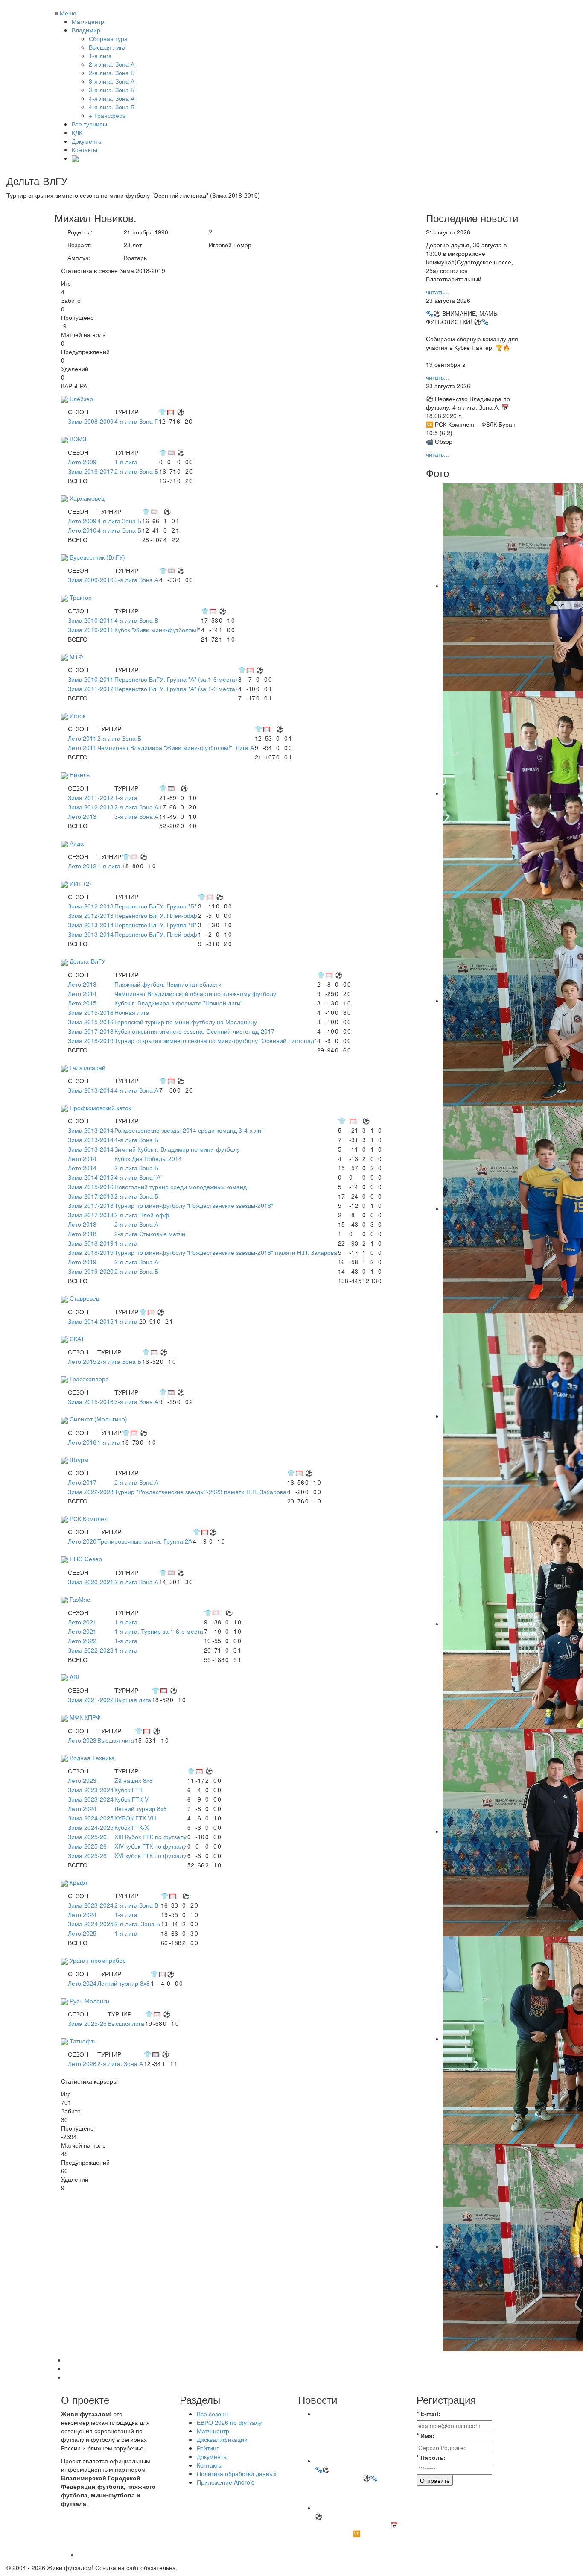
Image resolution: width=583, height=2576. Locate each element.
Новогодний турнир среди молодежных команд (181, 1187)
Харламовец (87, 498)
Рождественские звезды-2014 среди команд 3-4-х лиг (189, 1130)
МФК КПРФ (85, 1717)
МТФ (76, 656)
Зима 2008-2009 (91, 421)
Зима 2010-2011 (91, 620)
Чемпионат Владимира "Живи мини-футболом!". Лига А (176, 747)
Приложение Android (226, 2482)
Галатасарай (87, 1067)
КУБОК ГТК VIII (136, 1818)
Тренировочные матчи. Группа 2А (145, 1541)
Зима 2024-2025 (91, 1818)
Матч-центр (88, 21)
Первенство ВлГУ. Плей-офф (156, 915)
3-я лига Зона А (136, 580)
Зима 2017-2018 (91, 1031)
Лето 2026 (82, 2063)
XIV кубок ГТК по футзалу (150, 1846)
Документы (87, 141)
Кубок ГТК (128, 1790)
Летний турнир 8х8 (141, 1808)
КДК (77, 132)
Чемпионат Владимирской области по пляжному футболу (195, 993)
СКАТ (77, 1339)
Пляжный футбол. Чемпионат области (168, 984)
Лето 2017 (82, 1482)
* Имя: (426, 2435)
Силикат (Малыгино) (98, 1419)
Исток (77, 715)
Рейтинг (208, 2448)
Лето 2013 (82, 816)
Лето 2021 (82, 1622)
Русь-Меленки (89, 2001)
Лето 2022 (82, 1641)
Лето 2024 (82, 1808)
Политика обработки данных (237, 2473)
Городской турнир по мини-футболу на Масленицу (186, 1022)
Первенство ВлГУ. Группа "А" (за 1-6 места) (176, 679)
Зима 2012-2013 (91, 807)
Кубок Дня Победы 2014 (148, 1158)
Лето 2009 (82, 462)
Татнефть (83, 2041)
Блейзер (81, 399)
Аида (77, 843)
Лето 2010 (82, 530)
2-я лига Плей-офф (142, 1215)
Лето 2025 (82, 1933)
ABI (74, 1677)
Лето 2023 (82, 1740)
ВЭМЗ (78, 439)
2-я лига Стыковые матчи (150, 1234)
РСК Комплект (89, 1518)
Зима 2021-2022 (91, 1700)
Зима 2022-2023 (91, 1492)
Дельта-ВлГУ (87, 961)
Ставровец (85, 1298)
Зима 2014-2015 (91, 1177)
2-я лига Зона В (136, 1905)
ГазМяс (80, 1599)
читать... (437, 292)
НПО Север (86, 1559)
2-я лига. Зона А (120, 2063)
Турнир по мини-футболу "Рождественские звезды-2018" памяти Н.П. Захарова (226, 1252)
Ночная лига (132, 1012)
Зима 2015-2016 (91, 1012)
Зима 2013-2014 (91, 925)
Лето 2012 (82, 866)
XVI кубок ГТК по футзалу (150, 1855)
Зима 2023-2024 (91, 1790)
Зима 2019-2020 (91, 1271)
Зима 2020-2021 (91, 1582)
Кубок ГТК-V (131, 1799)
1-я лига (126, 462)
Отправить (435, 2480)
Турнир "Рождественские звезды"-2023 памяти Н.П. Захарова (200, 1492)
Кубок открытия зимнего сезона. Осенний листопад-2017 (194, 1031)
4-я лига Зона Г (136, 421)
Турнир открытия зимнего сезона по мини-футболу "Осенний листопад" (215, 1040)
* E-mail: (429, 2414)
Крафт (79, 1882)
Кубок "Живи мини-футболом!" (157, 630)
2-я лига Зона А (136, 807)
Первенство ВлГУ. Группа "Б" (155, 906)
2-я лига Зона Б (136, 471)
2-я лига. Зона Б (137, 1924)
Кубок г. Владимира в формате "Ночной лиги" (178, 1003)
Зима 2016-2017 (91, 471)
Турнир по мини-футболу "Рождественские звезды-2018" (194, 1205)
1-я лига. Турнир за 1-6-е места (159, 1631)
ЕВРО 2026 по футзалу (229, 2422)
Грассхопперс (89, 1379)
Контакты (85, 149)
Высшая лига (133, 1700)
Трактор (81, 597)
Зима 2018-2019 (91, 1040)
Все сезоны (213, 2414)
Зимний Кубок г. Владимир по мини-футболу (177, 1149)
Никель (80, 774)
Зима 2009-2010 (91, 580)
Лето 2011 (82, 738)
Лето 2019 (82, 1262)
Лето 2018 (82, 1224)
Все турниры (89, 124)
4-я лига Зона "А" (138, 1177)
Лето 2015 (82, 1003)
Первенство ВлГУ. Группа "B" (155, 925)
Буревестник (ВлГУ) (97, 557)
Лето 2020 (82, 1541)
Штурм (79, 1459)
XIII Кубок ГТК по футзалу (150, 1837)
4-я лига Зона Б (119, 521)
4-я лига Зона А (136, 1090)
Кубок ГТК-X (131, 1827)
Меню (66, 13)
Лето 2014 (82, 993)
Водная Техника (92, 1758)
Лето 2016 (82, 1442)
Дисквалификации (222, 2439)
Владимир (86, 30)
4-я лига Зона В (136, 620)
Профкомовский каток (100, 1108)
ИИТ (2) (80, 883)
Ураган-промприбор (98, 1960)
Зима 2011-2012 (91, 689)
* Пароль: (431, 2457)
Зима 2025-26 (87, 1837)
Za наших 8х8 (134, 1780)
